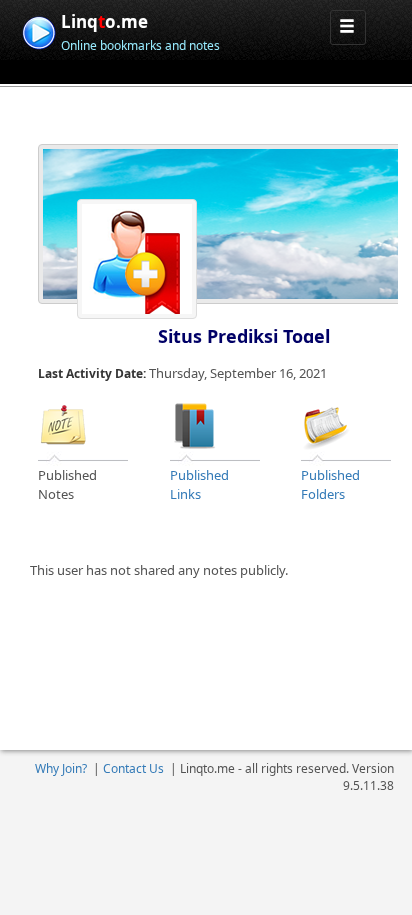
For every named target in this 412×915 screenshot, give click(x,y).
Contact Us (133, 768)
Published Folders (330, 484)
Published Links (199, 484)
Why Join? (61, 768)
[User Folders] (326, 424)
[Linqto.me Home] (38, 30)
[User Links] (195, 424)
